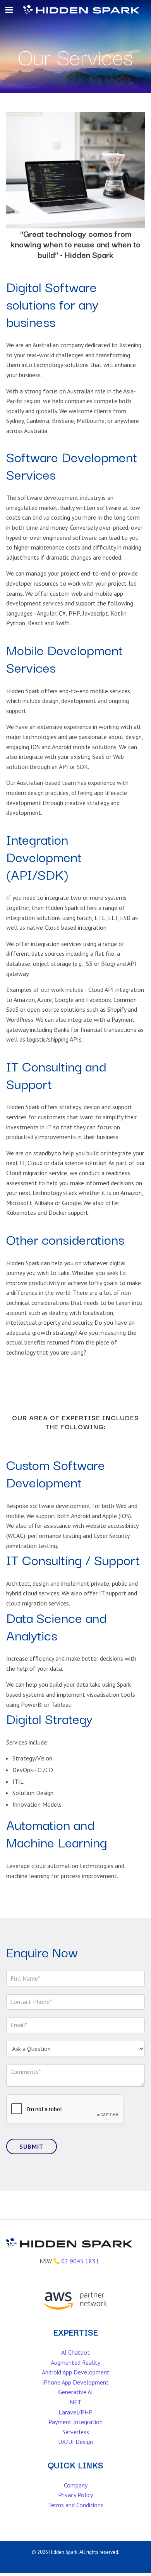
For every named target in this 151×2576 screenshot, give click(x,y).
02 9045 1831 (80, 2261)
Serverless (76, 2432)
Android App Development (76, 2372)
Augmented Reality (75, 2362)
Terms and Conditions (76, 2505)
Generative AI (75, 2392)
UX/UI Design (75, 2442)
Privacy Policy (75, 2495)
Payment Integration (75, 2422)
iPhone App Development (76, 2382)
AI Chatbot (75, 2352)
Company (76, 2485)
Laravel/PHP (75, 2412)
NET (75, 2402)
